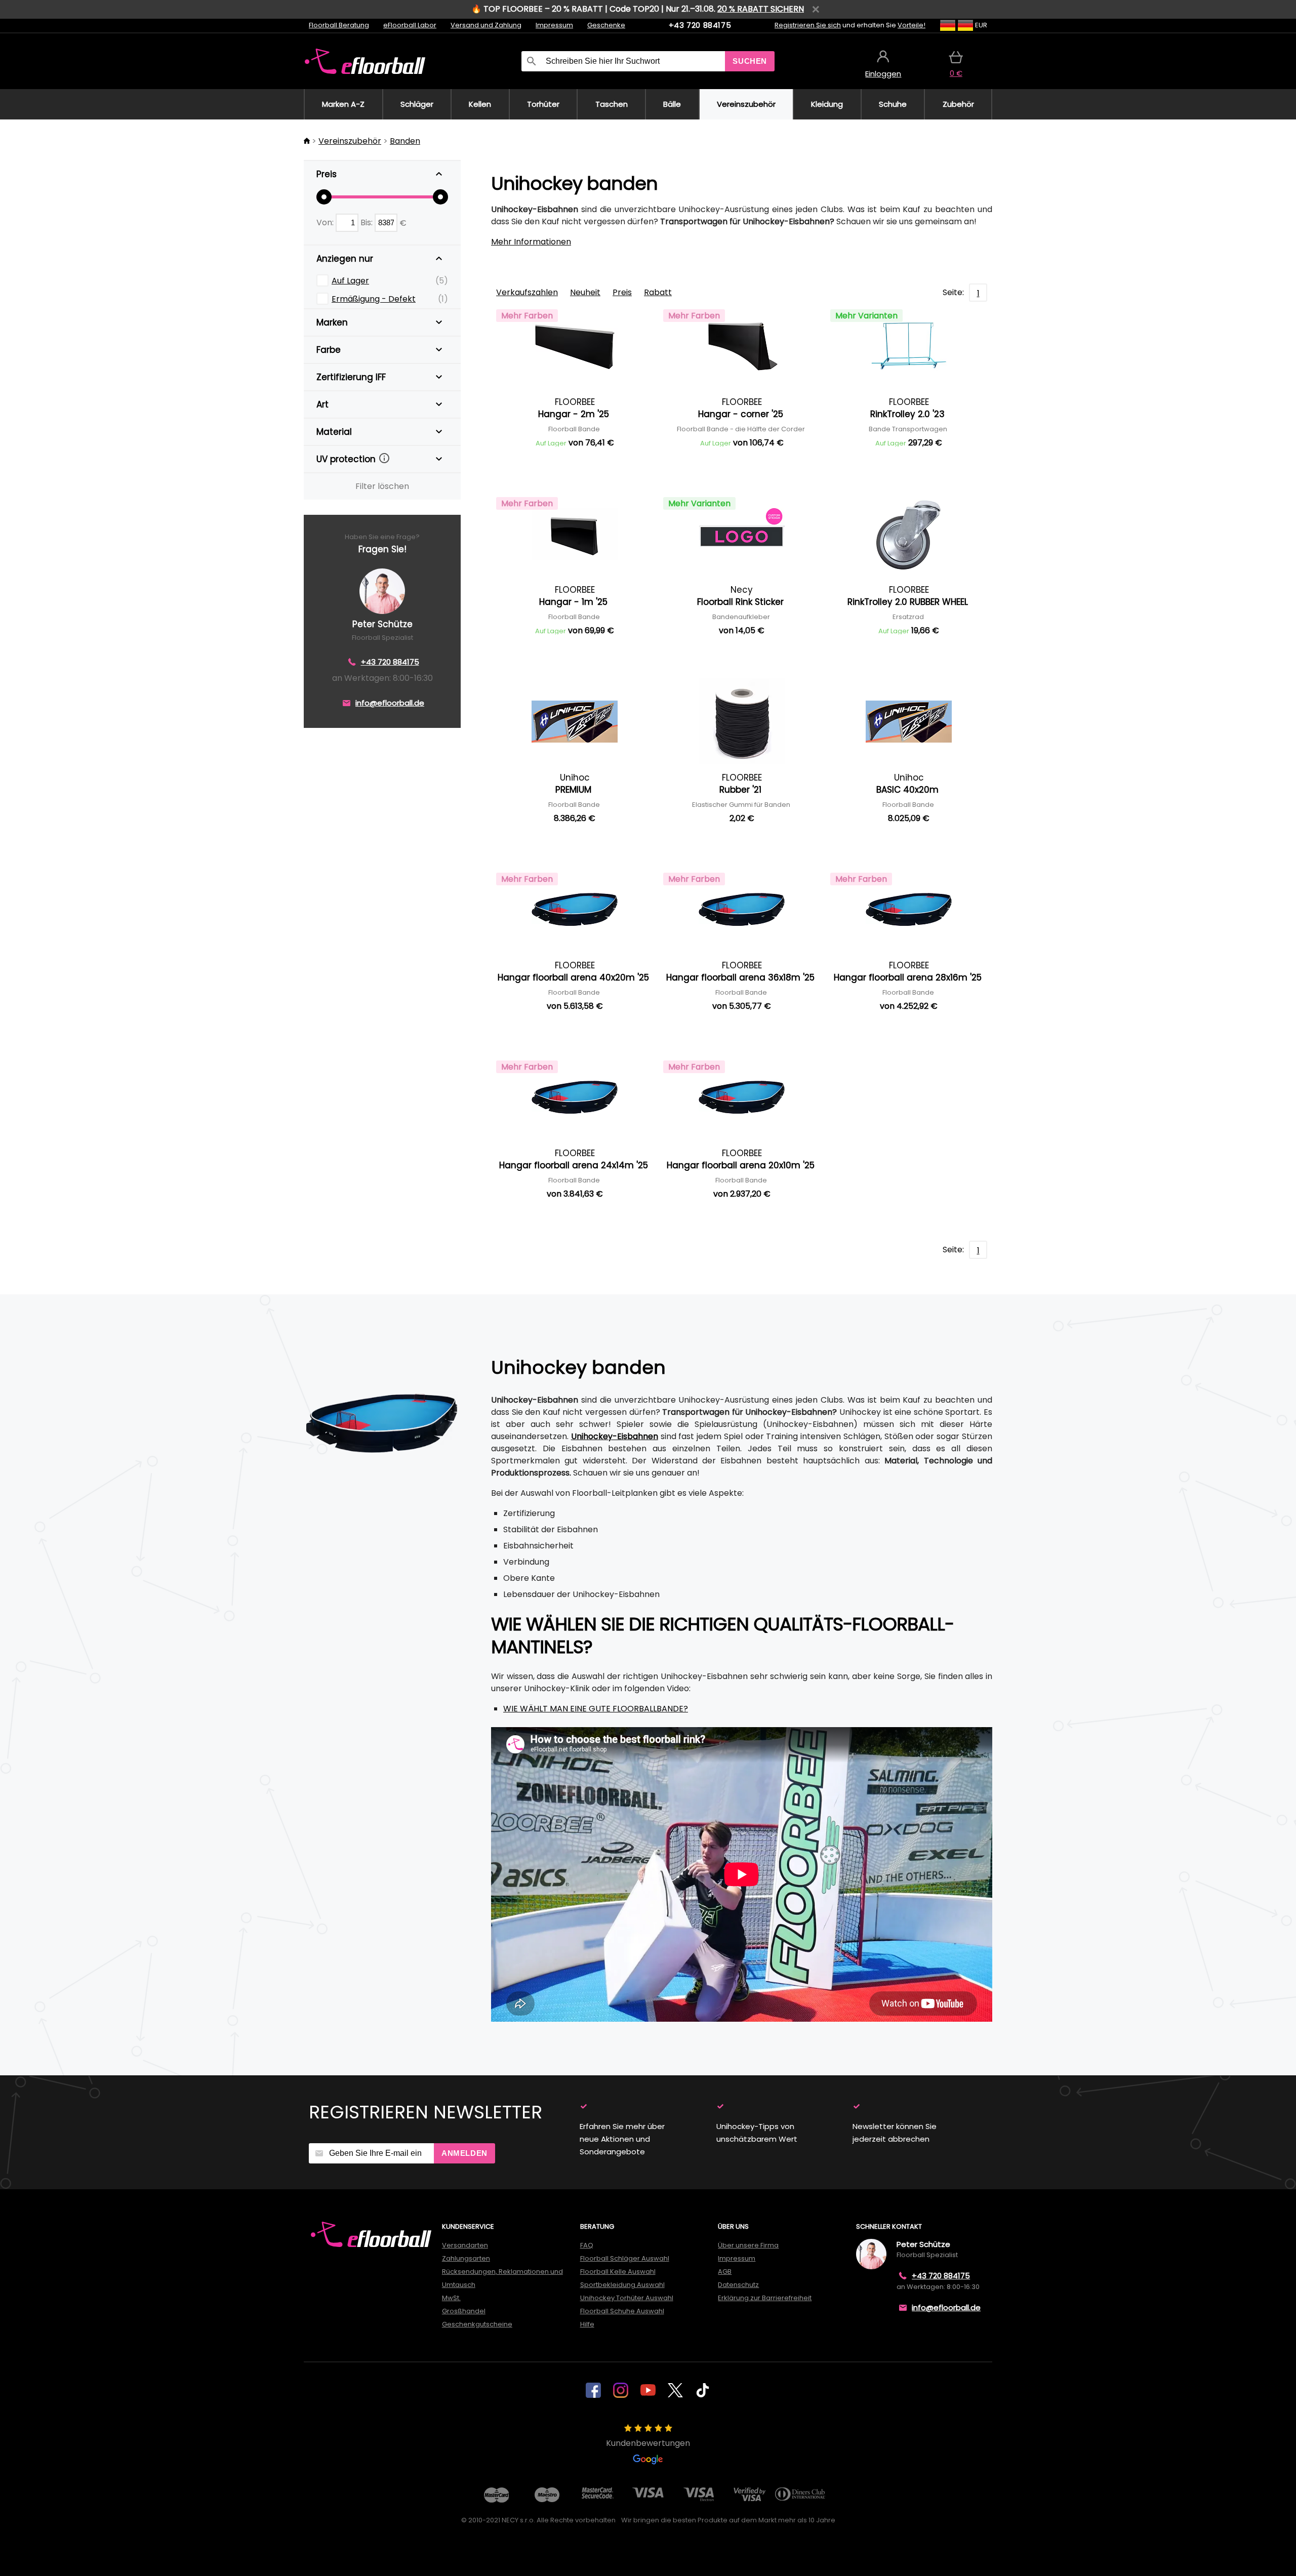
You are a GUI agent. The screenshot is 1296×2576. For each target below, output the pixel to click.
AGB (725, 2272)
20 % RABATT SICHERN (761, 9)
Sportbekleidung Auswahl (622, 2285)
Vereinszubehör (350, 141)
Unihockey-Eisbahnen (615, 1436)
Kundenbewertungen (648, 2443)
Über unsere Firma (748, 2245)
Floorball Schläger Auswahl (625, 2258)
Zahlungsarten (466, 2258)
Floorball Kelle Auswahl (618, 2272)
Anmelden (464, 2153)
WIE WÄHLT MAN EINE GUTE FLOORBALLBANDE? (596, 1709)
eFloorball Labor (410, 25)
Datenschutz (738, 2285)
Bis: (368, 222)
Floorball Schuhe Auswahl (622, 2311)
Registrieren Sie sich (808, 25)
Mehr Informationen (531, 242)
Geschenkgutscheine (477, 2324)
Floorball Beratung (339, 25)
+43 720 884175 (700, 25)
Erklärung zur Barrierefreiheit (765, 2298)
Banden (405, 141)
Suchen (750, 61)
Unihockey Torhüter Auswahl (627, 2298)
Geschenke (606, 25)
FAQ (587, 2245)
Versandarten (465, 2245)
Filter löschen (382, 486)
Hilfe (587, 2324)
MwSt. (451, 2298)
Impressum (554, 25)
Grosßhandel (464, 2311)
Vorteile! (912, 25)
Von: (326, 222)
